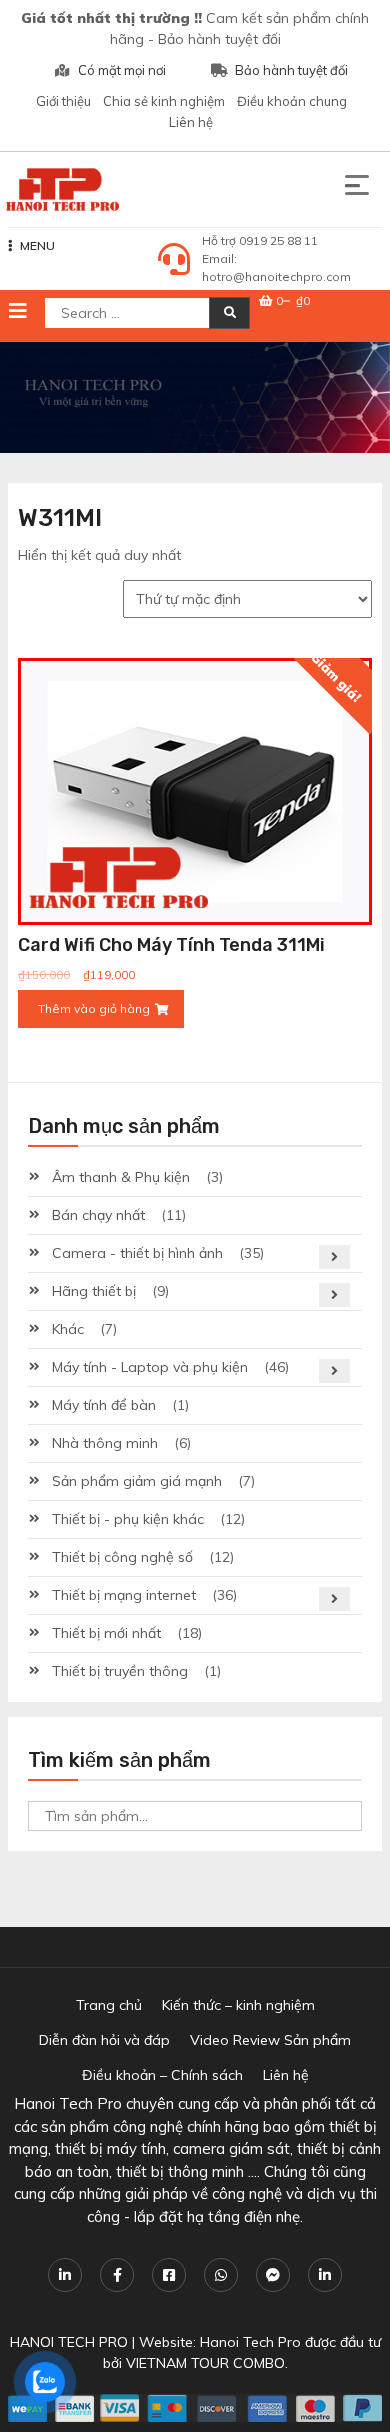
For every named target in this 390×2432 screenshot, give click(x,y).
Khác (68, 1329)
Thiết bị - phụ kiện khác (128, 1519)
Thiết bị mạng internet (124, 1595)
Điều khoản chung (292, 101)
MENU (37, 245)
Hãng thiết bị (94, 1291)
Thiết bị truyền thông (120, 1671)
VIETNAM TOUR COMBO (205, 2363)
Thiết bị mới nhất (106, 1633)
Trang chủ (109, 2005)
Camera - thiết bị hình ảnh (137, 1253)
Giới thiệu (63, 101)
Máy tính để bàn (104, 1405)
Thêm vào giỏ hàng (94, 1008)
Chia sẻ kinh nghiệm (164, 101)
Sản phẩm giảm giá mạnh (137, 1481)
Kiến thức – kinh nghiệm (238, 2005)
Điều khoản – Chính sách (162, 2075)
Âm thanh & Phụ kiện (121, 1177)
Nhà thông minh (105, 1443)
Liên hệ (191, 122)
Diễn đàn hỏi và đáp (104, 2040)
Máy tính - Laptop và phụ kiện (150, 1367)
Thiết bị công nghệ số (122, 1557)
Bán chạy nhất (98, 1215)
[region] (195, 397)
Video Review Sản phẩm (270, 2040)
